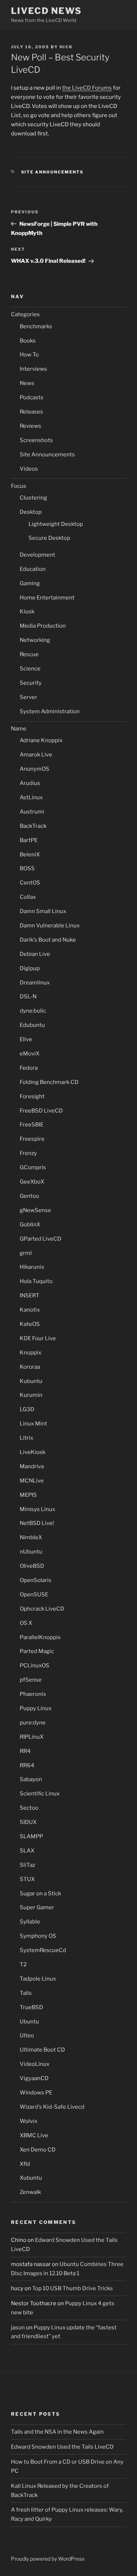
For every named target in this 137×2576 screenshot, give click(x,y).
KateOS (30, 1324)
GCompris (33, 1167)
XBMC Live (34, 2135)
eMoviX (30, 1054)
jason (18, 2328)
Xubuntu (31, 2178)
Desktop (31, 512)
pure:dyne (33, 1723)
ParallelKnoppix (40, 1637)
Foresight (32, 1096)
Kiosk (27, 612)
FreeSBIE (32, 1125)
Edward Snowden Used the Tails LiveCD (62, 2447)
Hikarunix (32, 1267)
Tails (26, 1993)
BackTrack (33, 826)
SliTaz (27, 1865)
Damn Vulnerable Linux (50, 926)
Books (28, 341)
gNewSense (35, 1210)
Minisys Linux (37, 1509)
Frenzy (28, 1153)
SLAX (27, 1851)
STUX (27, 1879)
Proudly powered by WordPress (48, 2559)
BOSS (27, 868)
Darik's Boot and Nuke (48, 940)
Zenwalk (30, 2192)
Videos (29, 469)
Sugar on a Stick (40, 1893)
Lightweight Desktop (56, 524)
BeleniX (30, 855)
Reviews (31, 426)
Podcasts (32, 397)
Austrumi (32, 812)
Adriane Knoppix (41, 740)
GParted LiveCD (41, 1239)
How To (29, 355)
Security (31, 683)
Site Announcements (53, 172)
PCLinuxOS (35, 1665)
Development (37, 555)
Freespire (32, 1139)
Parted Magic (37, 1651)
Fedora (29, 1068)
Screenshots (36, 440)
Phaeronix (33, 1694)
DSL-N (28, 997)
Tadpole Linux (38, 1979)
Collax (28, 897)
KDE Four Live (38, 1338)
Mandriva (32, 1466)
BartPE (29, 840)
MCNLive (32, 1481)
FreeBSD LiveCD (41, 1111)
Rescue (29, 654)
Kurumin (31, 1395)
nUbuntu (31, 1552)
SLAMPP (31, 1836)
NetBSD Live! (37, 1523)
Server (28, 697)
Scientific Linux (40, 1794)
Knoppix (31, 1353)
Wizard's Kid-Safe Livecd (52, 2107)
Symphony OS (38, 1936)
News (27, 383)
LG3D (27, 1409)
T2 (23, 1964)
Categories (25, 314)
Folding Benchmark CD (49, 1082)
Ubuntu (29, 2022)
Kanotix (30, 1310)
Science (30, 669)
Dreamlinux (35, 983)
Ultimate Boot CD (42, 2050)
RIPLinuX (32, 1737)
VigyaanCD (34, 2078)
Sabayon (31, 1779)
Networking (35, 640)
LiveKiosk (33, 1452)
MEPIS (28, 1495)
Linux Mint (33, 1424)
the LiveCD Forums (87, 88)
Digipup (30, 968)
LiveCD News (46, 11)
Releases (31, 412)
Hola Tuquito (36, 1281)
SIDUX (28, 1822)
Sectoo (29, 1808)
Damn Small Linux (43, 911)
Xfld (25, 2164)
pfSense (31, 1680)
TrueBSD (31, 2007)
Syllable (30, 1922)
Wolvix (28, 2121)
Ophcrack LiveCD (42, 1609)
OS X (26, 1623)
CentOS (30, 883)
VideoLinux (35, 2064)
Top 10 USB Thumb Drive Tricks (73, 2288)
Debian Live (35, 954)
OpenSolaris (36, 1580)
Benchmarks (36, 326)
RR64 (27, 1765)
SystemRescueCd (43, 1950)
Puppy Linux (36, 1708)
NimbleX (31, 1537)
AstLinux (31, 797)
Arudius (30, 783)
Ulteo (27, 2035)
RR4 (25, 1751)
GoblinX (30, 1225)
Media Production (43, 626)
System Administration (50, 711)
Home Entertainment (47, 598)
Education (33, 569)
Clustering (33, 498)
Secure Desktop (49, 538)
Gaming (30, 583)
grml (26, 1253)
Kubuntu (31, 1381)
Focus (19, 486)
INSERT (30, 1296)
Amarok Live (36, 755)
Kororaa (30, 1367)
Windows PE (36, 2093)
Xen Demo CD (38, 2150)
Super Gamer (37, 1907)
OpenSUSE (34, 1594)
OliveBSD (32, 1566)
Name (19, 729)
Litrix (26, 1438)
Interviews (33, 369)
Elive (26, 1039)
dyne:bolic (33, 1011)
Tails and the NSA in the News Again (57, 2432)
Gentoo (29, 1196)
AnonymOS (35, 769)
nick (66, 47)
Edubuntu (32, 1025)
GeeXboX (32, 1182)
